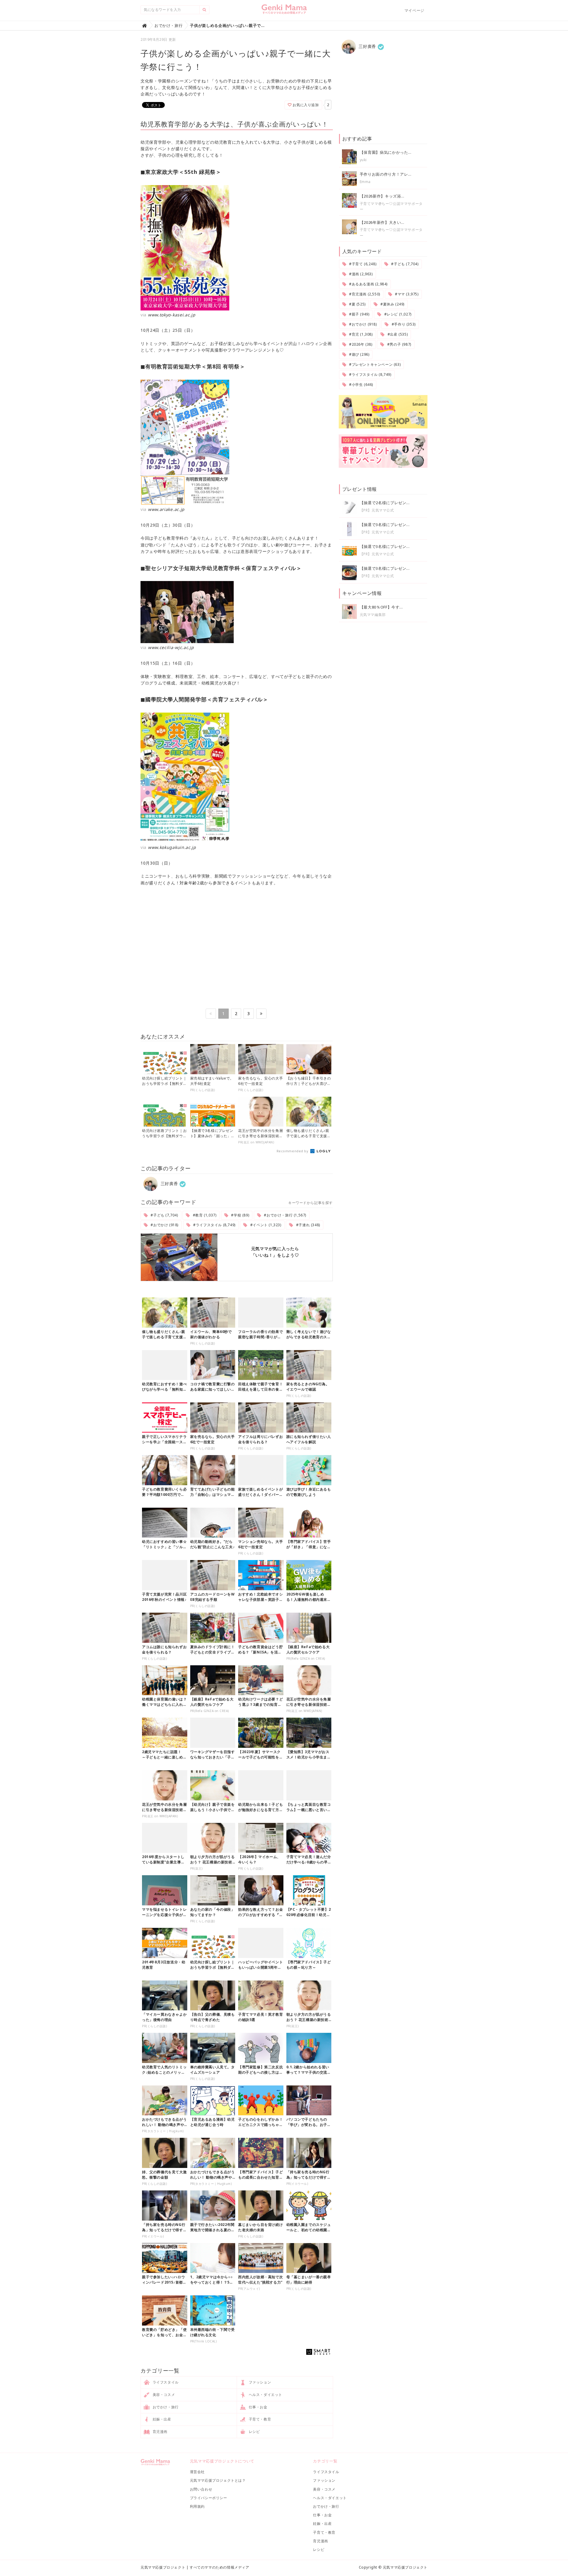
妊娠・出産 (161, 2419)
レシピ (254, 2432)
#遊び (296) (359, 354)
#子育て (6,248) (362, 264)
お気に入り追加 (305, 105)
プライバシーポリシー (209, 2498)
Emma (365, 182)
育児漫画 (159, 2432)
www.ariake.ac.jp (166, 509)
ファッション (259, 2382)
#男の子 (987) (399, 344)
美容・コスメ (163, 2395)
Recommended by (293, 1151)
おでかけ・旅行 (165, 2407)
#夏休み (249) (392, 304)
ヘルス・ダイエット (265, 2395)
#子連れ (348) (308, 1225)
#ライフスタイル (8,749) (214, 1225)
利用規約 (197, 2506)
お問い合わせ (201, 2489)
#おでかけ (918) (164, 1225)
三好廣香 (169, 1183)
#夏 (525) (357, 304)
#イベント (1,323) (265, 1225)
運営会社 (197, 2472)
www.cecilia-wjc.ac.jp (171, 647)
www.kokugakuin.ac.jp (172, 847)
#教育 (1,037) (204, 1215)
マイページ (414, 10)
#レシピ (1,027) (397, 314)
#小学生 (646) (360, 385)
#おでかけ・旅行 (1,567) (285, 1215)
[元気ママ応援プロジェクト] (284, 12)
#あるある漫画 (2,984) (368, 284)
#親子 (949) (359, 314)
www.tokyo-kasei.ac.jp (172, 315)
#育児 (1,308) (360, 334)
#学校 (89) (240, 1215)
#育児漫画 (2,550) (364, 294)
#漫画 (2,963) (360, 274)
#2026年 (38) (360, 344)
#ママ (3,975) (406, 294)
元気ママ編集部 (373, 615)
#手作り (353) (403, 324)
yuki (363, 160)
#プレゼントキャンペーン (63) (374, 364)
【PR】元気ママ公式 (377, 510)
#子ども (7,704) (164, 1215)
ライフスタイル (165, 2382)
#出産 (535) (397, 334)
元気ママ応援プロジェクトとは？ (218, 2480)
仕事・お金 (258, 2407)
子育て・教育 (259, 2419)
